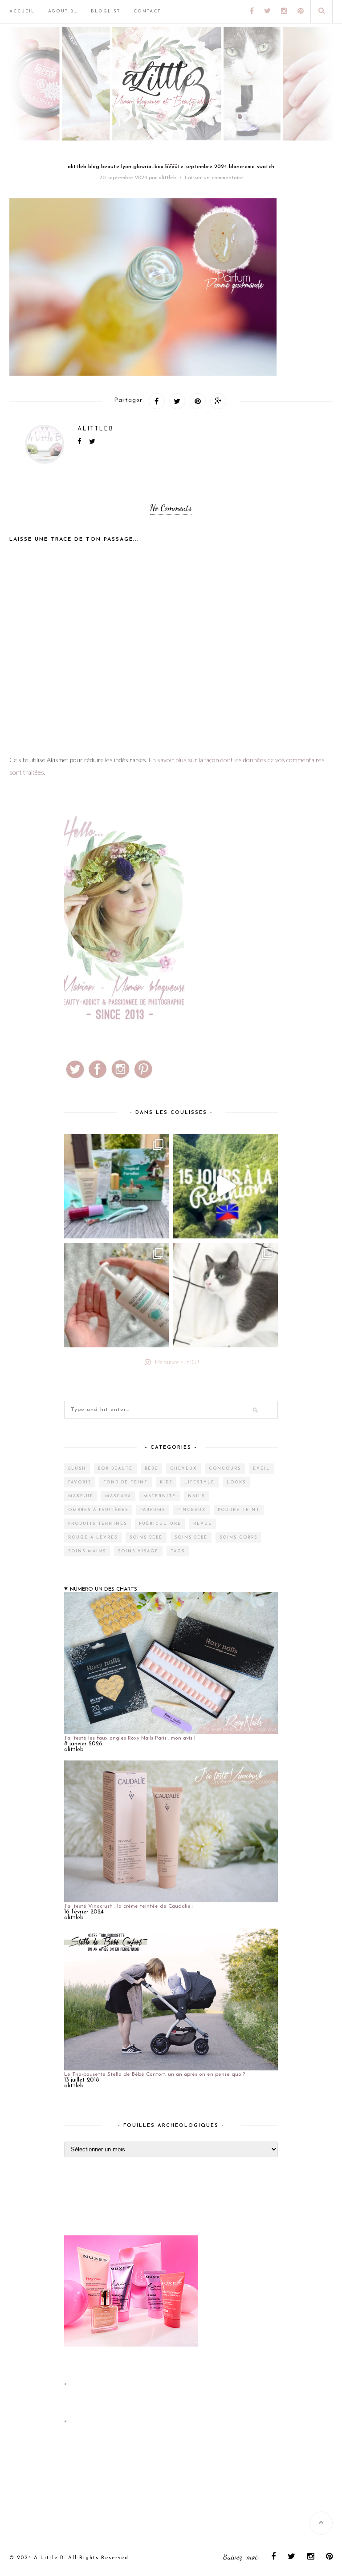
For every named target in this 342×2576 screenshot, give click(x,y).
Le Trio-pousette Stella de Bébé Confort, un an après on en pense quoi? (155, 2074)
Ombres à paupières (98, 1510)
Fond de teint (126, 1482)
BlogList (106, 11)
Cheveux (183, 1469)
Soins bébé (146, 1537)
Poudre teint (239, 1510)
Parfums (153, 1510)
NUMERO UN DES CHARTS (104, 1589)
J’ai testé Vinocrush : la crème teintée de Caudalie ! (129, 1906)
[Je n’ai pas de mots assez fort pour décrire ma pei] (226, 1295)
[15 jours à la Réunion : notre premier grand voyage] (226, 1186)
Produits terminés (98, 1524)
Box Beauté (115, 1469)
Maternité (160, 1496)
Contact (147, 11)
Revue (203, 1524)
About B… (63, 11)
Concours (225, 1469)
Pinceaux (191, 1510)
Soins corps (238, 1537)
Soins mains (87, 1551)
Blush (77, 1469)
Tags (178, 1551)
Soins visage (138, 1551)
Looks (236, 1482)
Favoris (80, 1482)
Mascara (118, 1496)
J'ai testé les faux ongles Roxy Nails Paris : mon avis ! (130, 1738)
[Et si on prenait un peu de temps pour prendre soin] (116, 1295)
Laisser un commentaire (214, 178)
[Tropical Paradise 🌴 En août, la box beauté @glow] (116, 1186)
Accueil (22, 11)
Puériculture (160, 1524)
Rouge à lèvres (93, 1537)
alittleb (167, 178)
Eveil (261, 1469)
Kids (166, 1482)
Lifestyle (199, 1482)
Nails (196, 1496)
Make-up (81, 1496)
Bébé (151, 1469)
